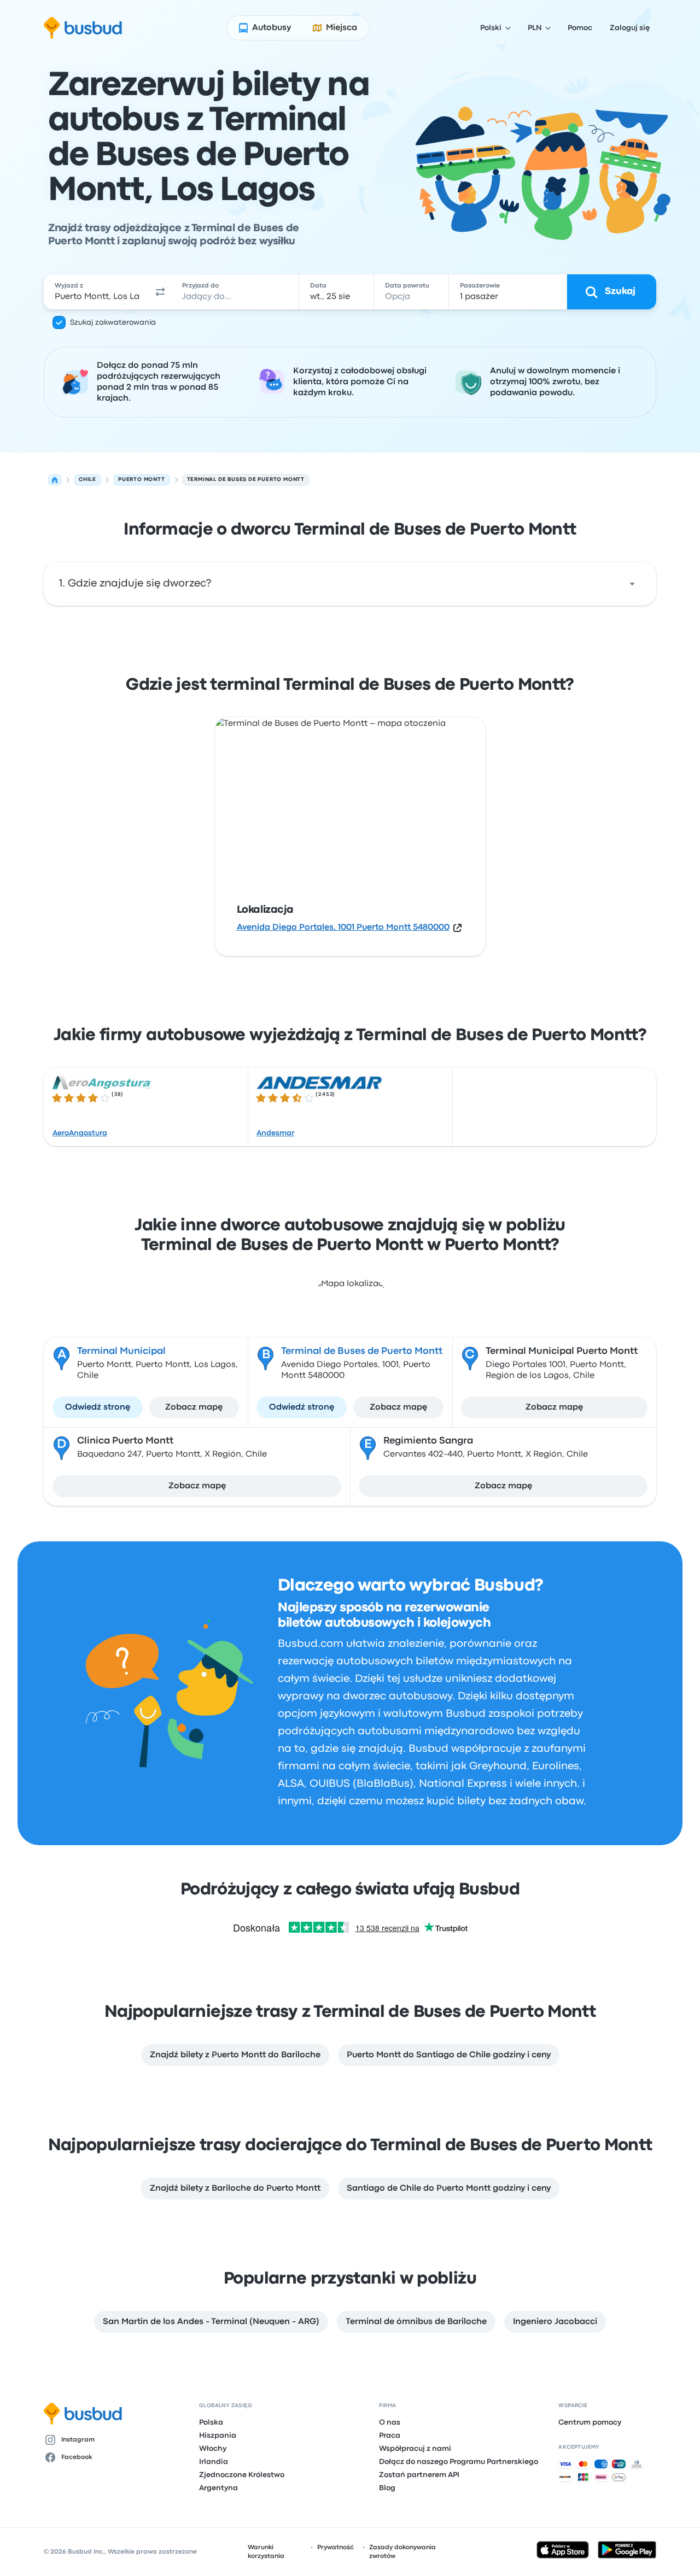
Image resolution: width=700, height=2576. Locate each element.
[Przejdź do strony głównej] (83, 28)
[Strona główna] (55, 480)
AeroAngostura (80, 1133)
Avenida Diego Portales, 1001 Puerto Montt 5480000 (343, 928)
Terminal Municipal (121, 1352)
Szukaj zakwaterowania (113, 322)
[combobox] (97, 292)
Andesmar (275, 1133)
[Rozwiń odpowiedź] (632, 584)
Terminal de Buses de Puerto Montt (362, 1352)
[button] (161, 292)
